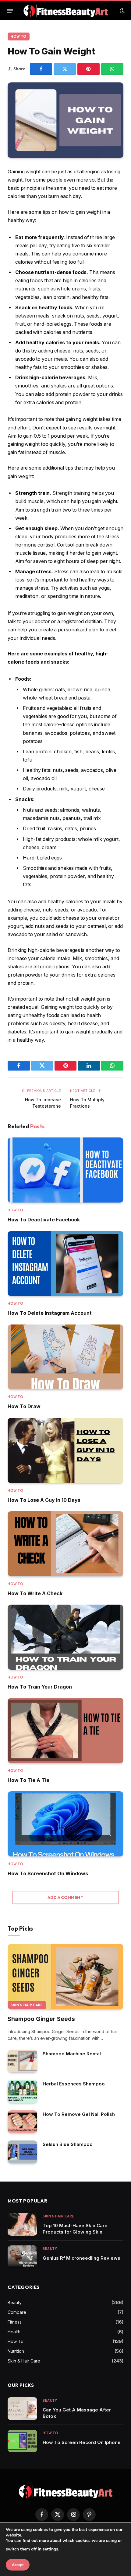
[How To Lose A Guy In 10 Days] (65, 1450)
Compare (17, 2312)
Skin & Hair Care (27, 2005)
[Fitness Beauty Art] (66, 11)
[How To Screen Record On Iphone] (22, 2441)
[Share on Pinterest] (89, 69)
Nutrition (16, 2351)
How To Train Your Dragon (40, 1687)
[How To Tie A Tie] (65, 1731)
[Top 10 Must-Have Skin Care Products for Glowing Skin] (22, 2224)
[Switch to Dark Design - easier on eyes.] (122, 11)
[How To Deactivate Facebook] (65, 1170)
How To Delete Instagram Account (50, 1313)
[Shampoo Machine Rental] (22, 2061)
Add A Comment (65, 1897)
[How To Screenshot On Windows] (65, 1824)
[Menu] (10, 11)
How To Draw (24, 1406)
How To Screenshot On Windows (48, 1873)
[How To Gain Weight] (65, 120)
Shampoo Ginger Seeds (41, 2019)
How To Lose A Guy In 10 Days (44, 1500)
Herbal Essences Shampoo (74, 2084)
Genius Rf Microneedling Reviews (81, 2258)
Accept (18, 2565)
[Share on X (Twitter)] (65, 69)
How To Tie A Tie (28, 1780)
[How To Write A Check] (65, 1544)
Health (14, 2332)
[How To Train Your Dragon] (65, 1637)
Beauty (15, 2302)
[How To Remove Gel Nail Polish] (22, 2122)
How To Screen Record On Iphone (82, 2442)
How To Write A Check (35, 1593)
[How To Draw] (65, 1357)
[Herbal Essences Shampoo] (22, 2091)
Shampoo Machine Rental (72, 2054)
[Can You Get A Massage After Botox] (22, 2409)
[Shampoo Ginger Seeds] (65, 1977)
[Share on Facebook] (41, 69)
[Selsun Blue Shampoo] (22, 2152)
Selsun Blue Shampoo (68, 2144)
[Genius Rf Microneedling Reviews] (22, 2257)
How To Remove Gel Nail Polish (79, 2114)
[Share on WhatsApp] (112, 69)
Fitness (15, 2322)
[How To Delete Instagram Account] (65, 1264)
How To (19, 36)
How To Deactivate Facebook (44, 1220)
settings (50, 2549)
